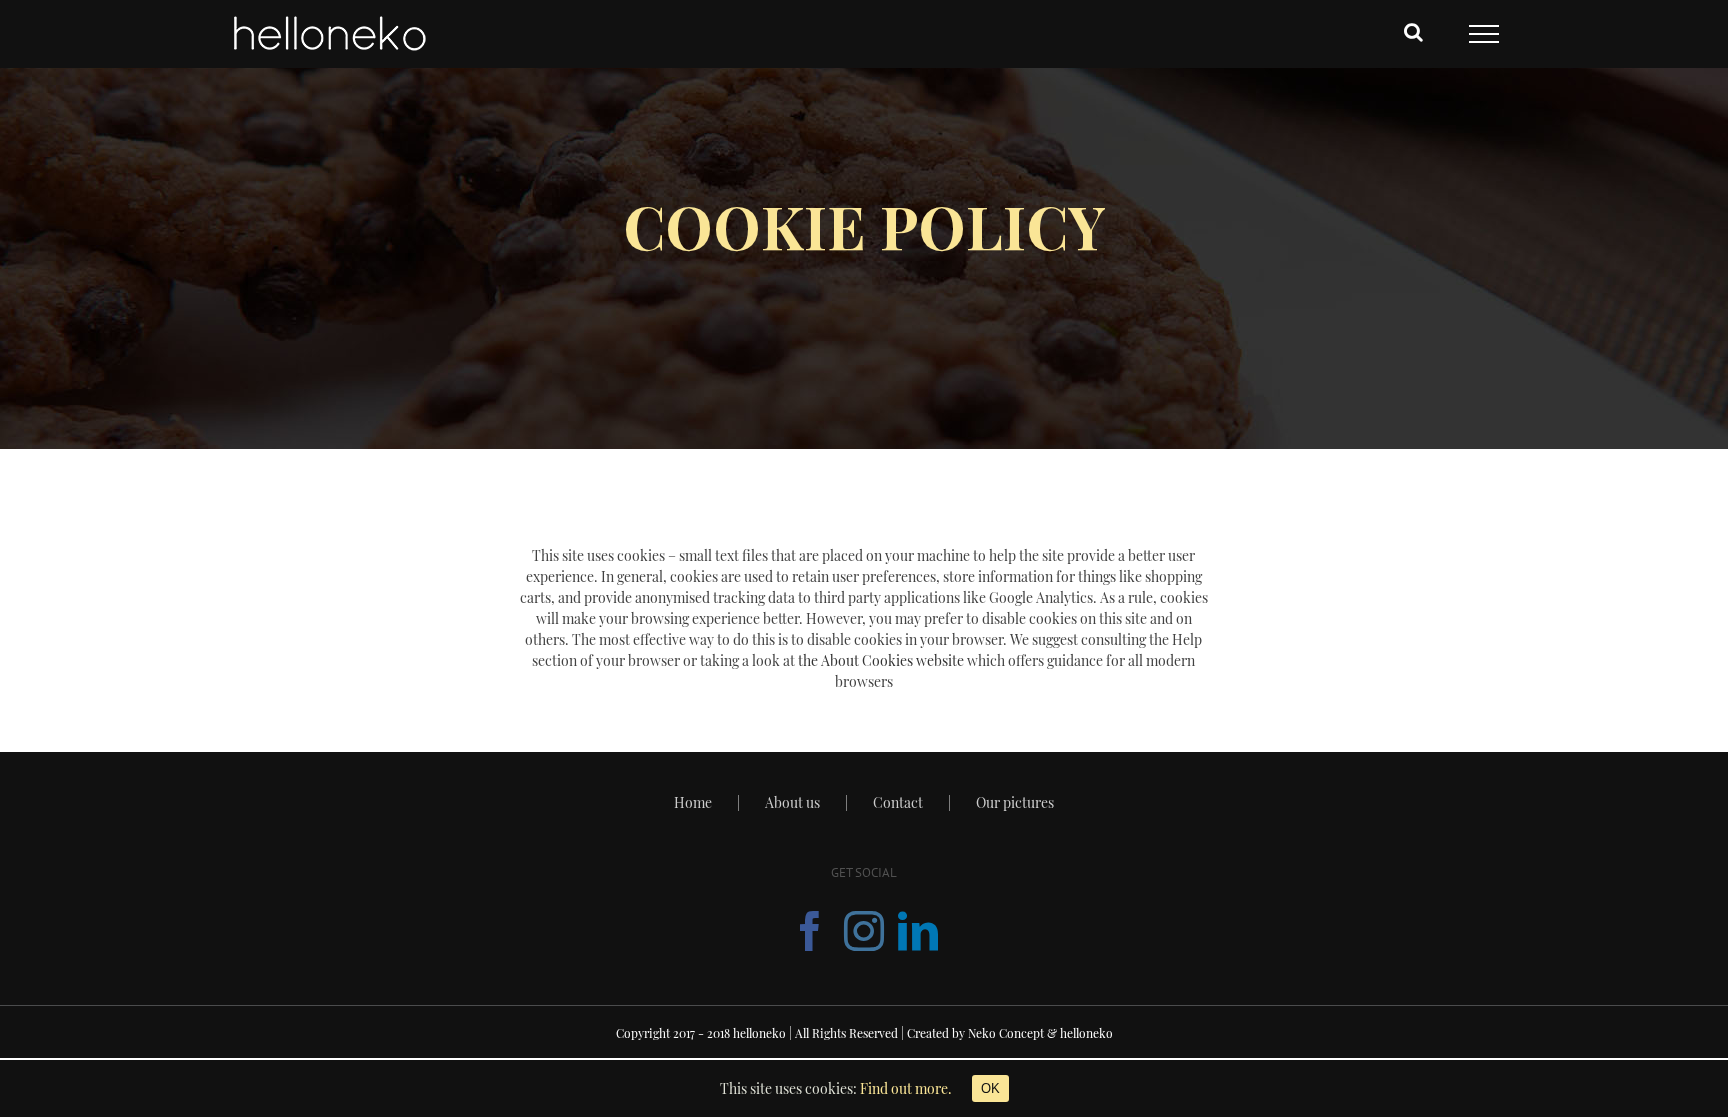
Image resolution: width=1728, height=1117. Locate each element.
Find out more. (906, 1088)
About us (792, 802)
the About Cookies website (881, 660)
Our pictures (1015, 802)
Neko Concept (1006, 1033)
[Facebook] (810, 931)
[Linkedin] (918, 931)
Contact (898, 802)
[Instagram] (864, 931)
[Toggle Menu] (1484, 34)
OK (990, 1088)
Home (693, 802)
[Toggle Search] (1413, 32)
